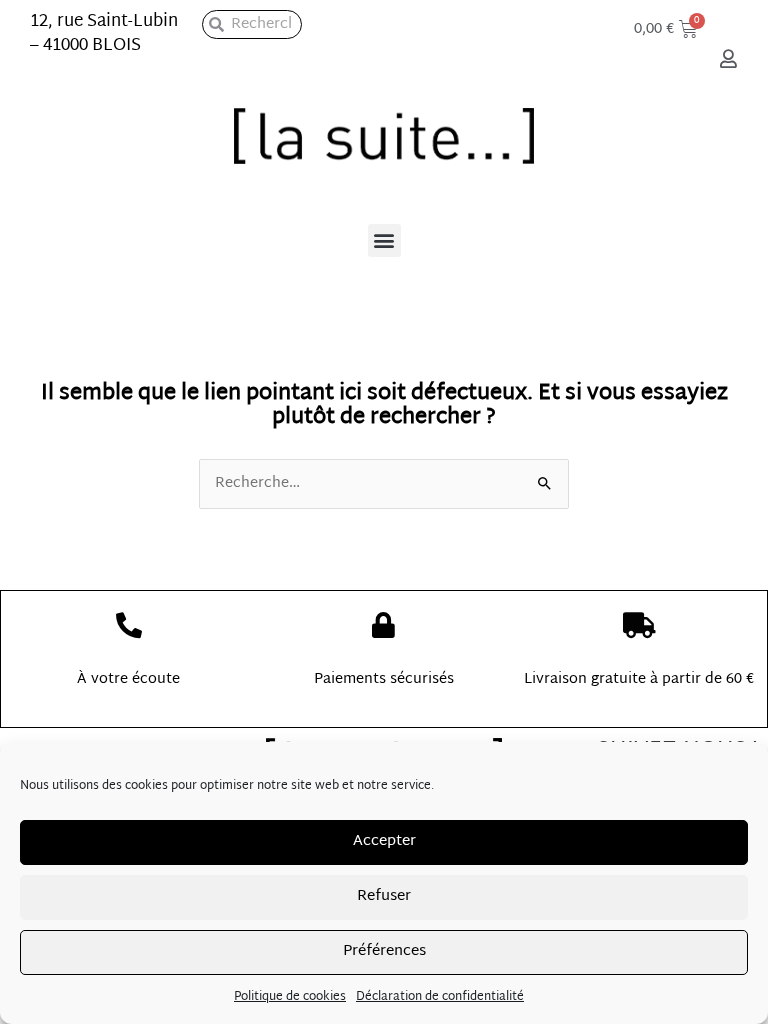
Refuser (384, 896)
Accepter (384, 841)
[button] (384, 240)
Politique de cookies (290, 997)
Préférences (384, 951)
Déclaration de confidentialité (440, 997)
